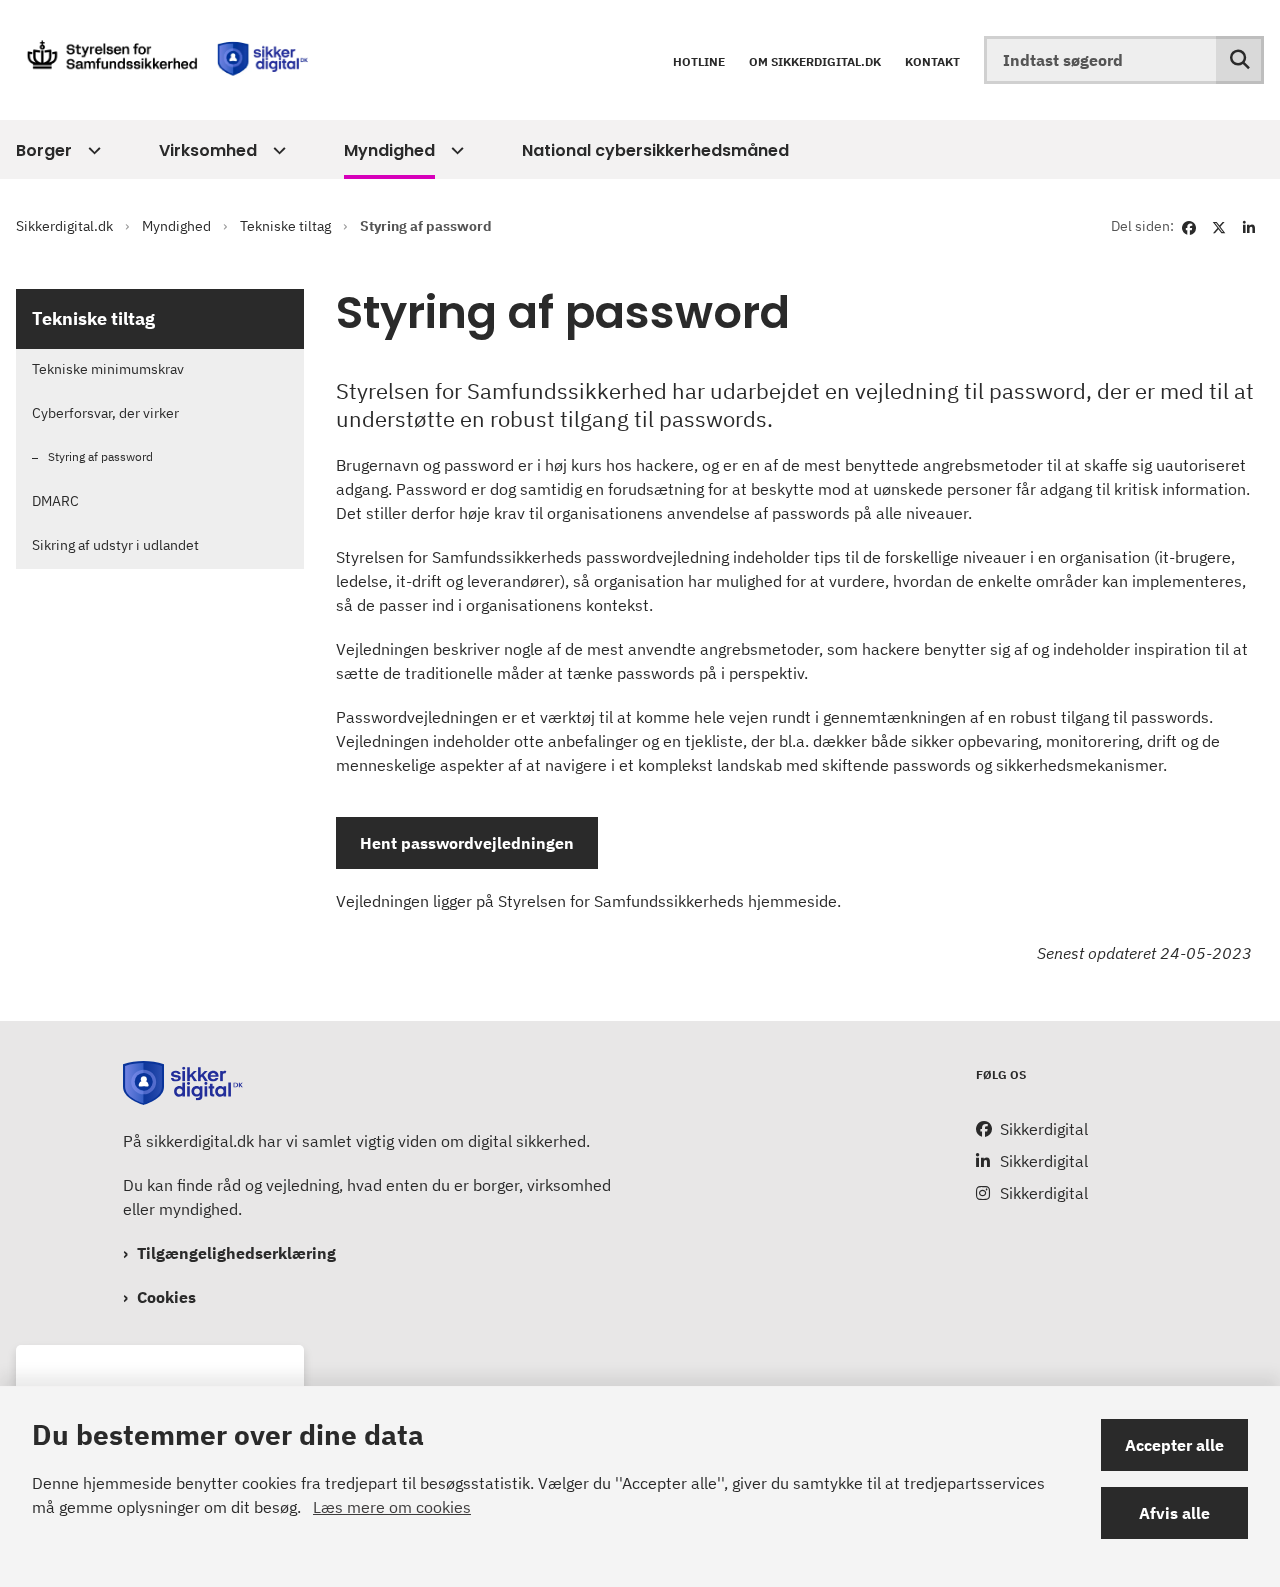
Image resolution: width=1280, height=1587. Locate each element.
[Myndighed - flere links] (454, 151)
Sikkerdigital (1044, 1129)
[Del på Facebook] (1189, 226)
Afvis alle (1174, 1513)
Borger (44, 150)
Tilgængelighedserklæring (236, 1253)
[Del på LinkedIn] (1249, 226)
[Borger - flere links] (91, 151)
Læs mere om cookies (392, 1507)
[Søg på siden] (1240, 60)
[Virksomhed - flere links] (276, 151)
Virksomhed (208, 150)
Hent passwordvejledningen (467, 843)
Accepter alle (1174, 1445)
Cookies (166, 1297)
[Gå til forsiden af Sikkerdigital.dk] (158, 60)
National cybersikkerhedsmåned (655, 150)
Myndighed (389, 150)
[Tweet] (1219, 226)
